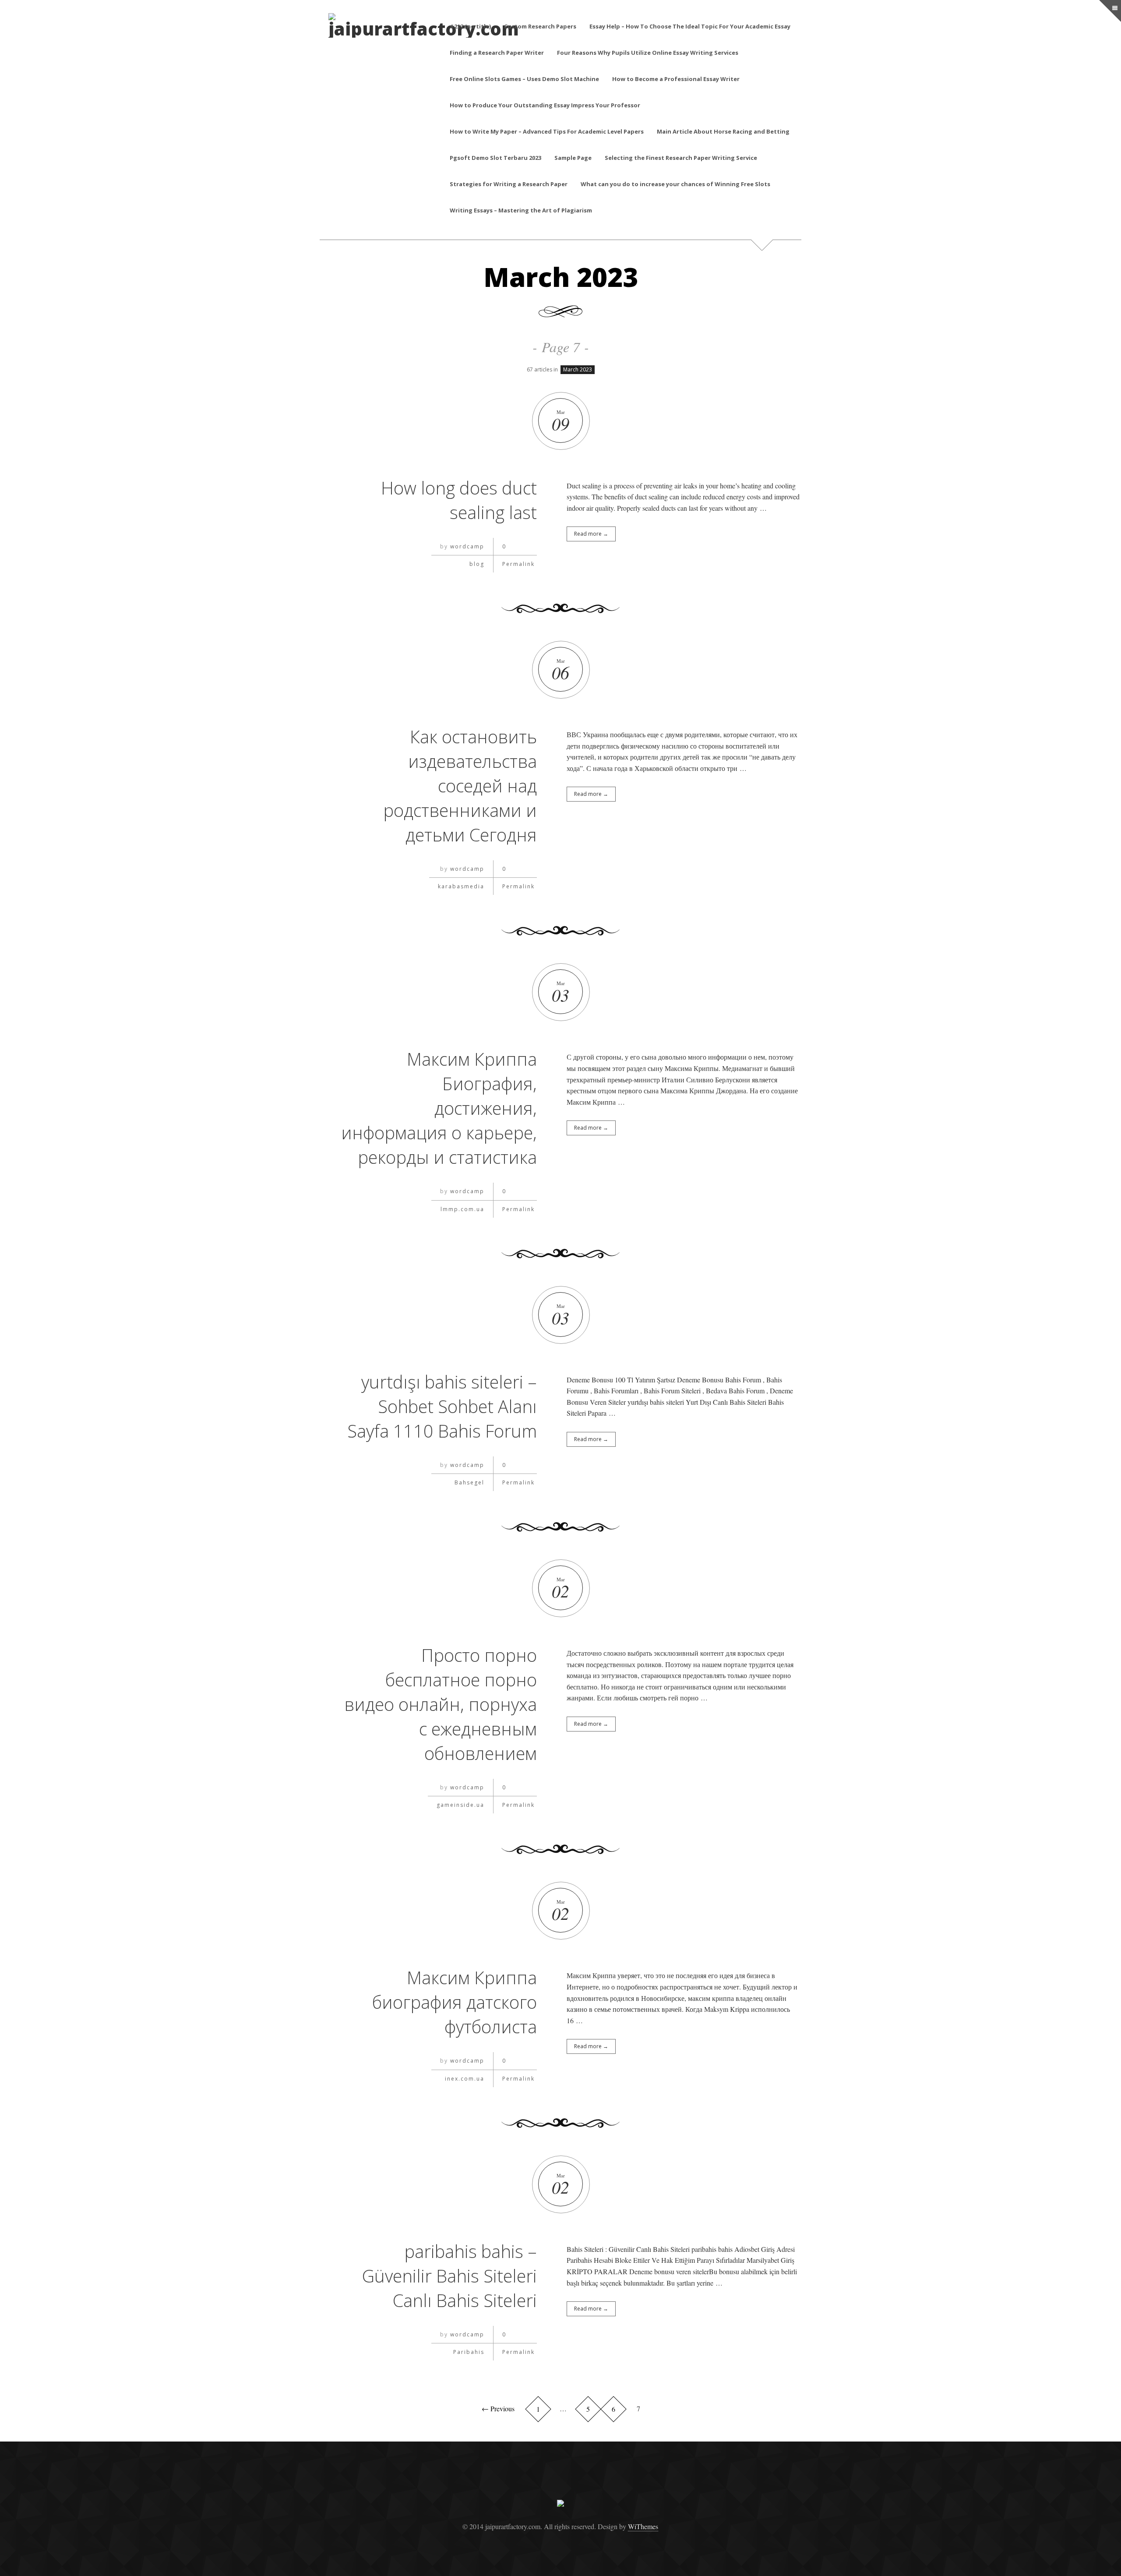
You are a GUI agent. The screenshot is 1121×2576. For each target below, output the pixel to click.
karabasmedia (461, 886)
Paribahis (469, 2352)
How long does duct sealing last (459, 500)
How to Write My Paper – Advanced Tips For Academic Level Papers (547, 131)
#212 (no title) (470, 26)
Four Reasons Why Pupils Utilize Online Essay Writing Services (648, 53)
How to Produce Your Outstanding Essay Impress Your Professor (545, 105)
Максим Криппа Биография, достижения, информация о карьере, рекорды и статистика (439, 1108)
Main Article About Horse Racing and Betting (723, 131)
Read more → (591, 534)
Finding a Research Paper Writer (497, 53)
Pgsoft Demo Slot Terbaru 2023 (495, 158)
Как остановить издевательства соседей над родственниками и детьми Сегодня (460, 786)
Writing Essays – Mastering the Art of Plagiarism (521, 210)
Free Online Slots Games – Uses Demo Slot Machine (524, 79)
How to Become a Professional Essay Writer (676, 79)
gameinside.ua (460, 1805)
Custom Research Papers (540, 26)
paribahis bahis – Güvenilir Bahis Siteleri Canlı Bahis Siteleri (449, 2276)
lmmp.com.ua (462, 1209)
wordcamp (467, 546)
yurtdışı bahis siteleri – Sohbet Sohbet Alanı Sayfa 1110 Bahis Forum (442, 1406)
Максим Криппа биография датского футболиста (455, 2002)
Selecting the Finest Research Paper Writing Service (681, 158)
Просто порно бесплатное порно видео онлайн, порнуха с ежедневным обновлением (441, 1704)
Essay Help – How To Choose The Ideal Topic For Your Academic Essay (690, 26)
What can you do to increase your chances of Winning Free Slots (675, 184)
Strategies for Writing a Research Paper (509, 184)
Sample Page (573, 158)
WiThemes (643, 2526)
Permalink (518, 564)
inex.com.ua (465, 2079)
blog (477, 564)
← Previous (498, 2408)
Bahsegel (469, 1482)
